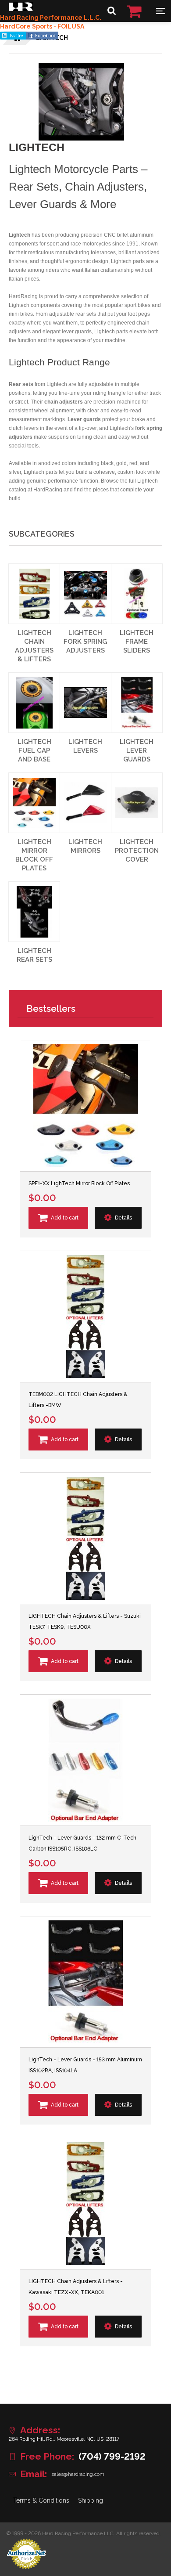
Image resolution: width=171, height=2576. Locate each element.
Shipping (91, 2500)
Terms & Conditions (41, 2500)
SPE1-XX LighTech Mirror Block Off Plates (79, 1183)
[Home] (21, 9)
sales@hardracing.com (78, 2474)
